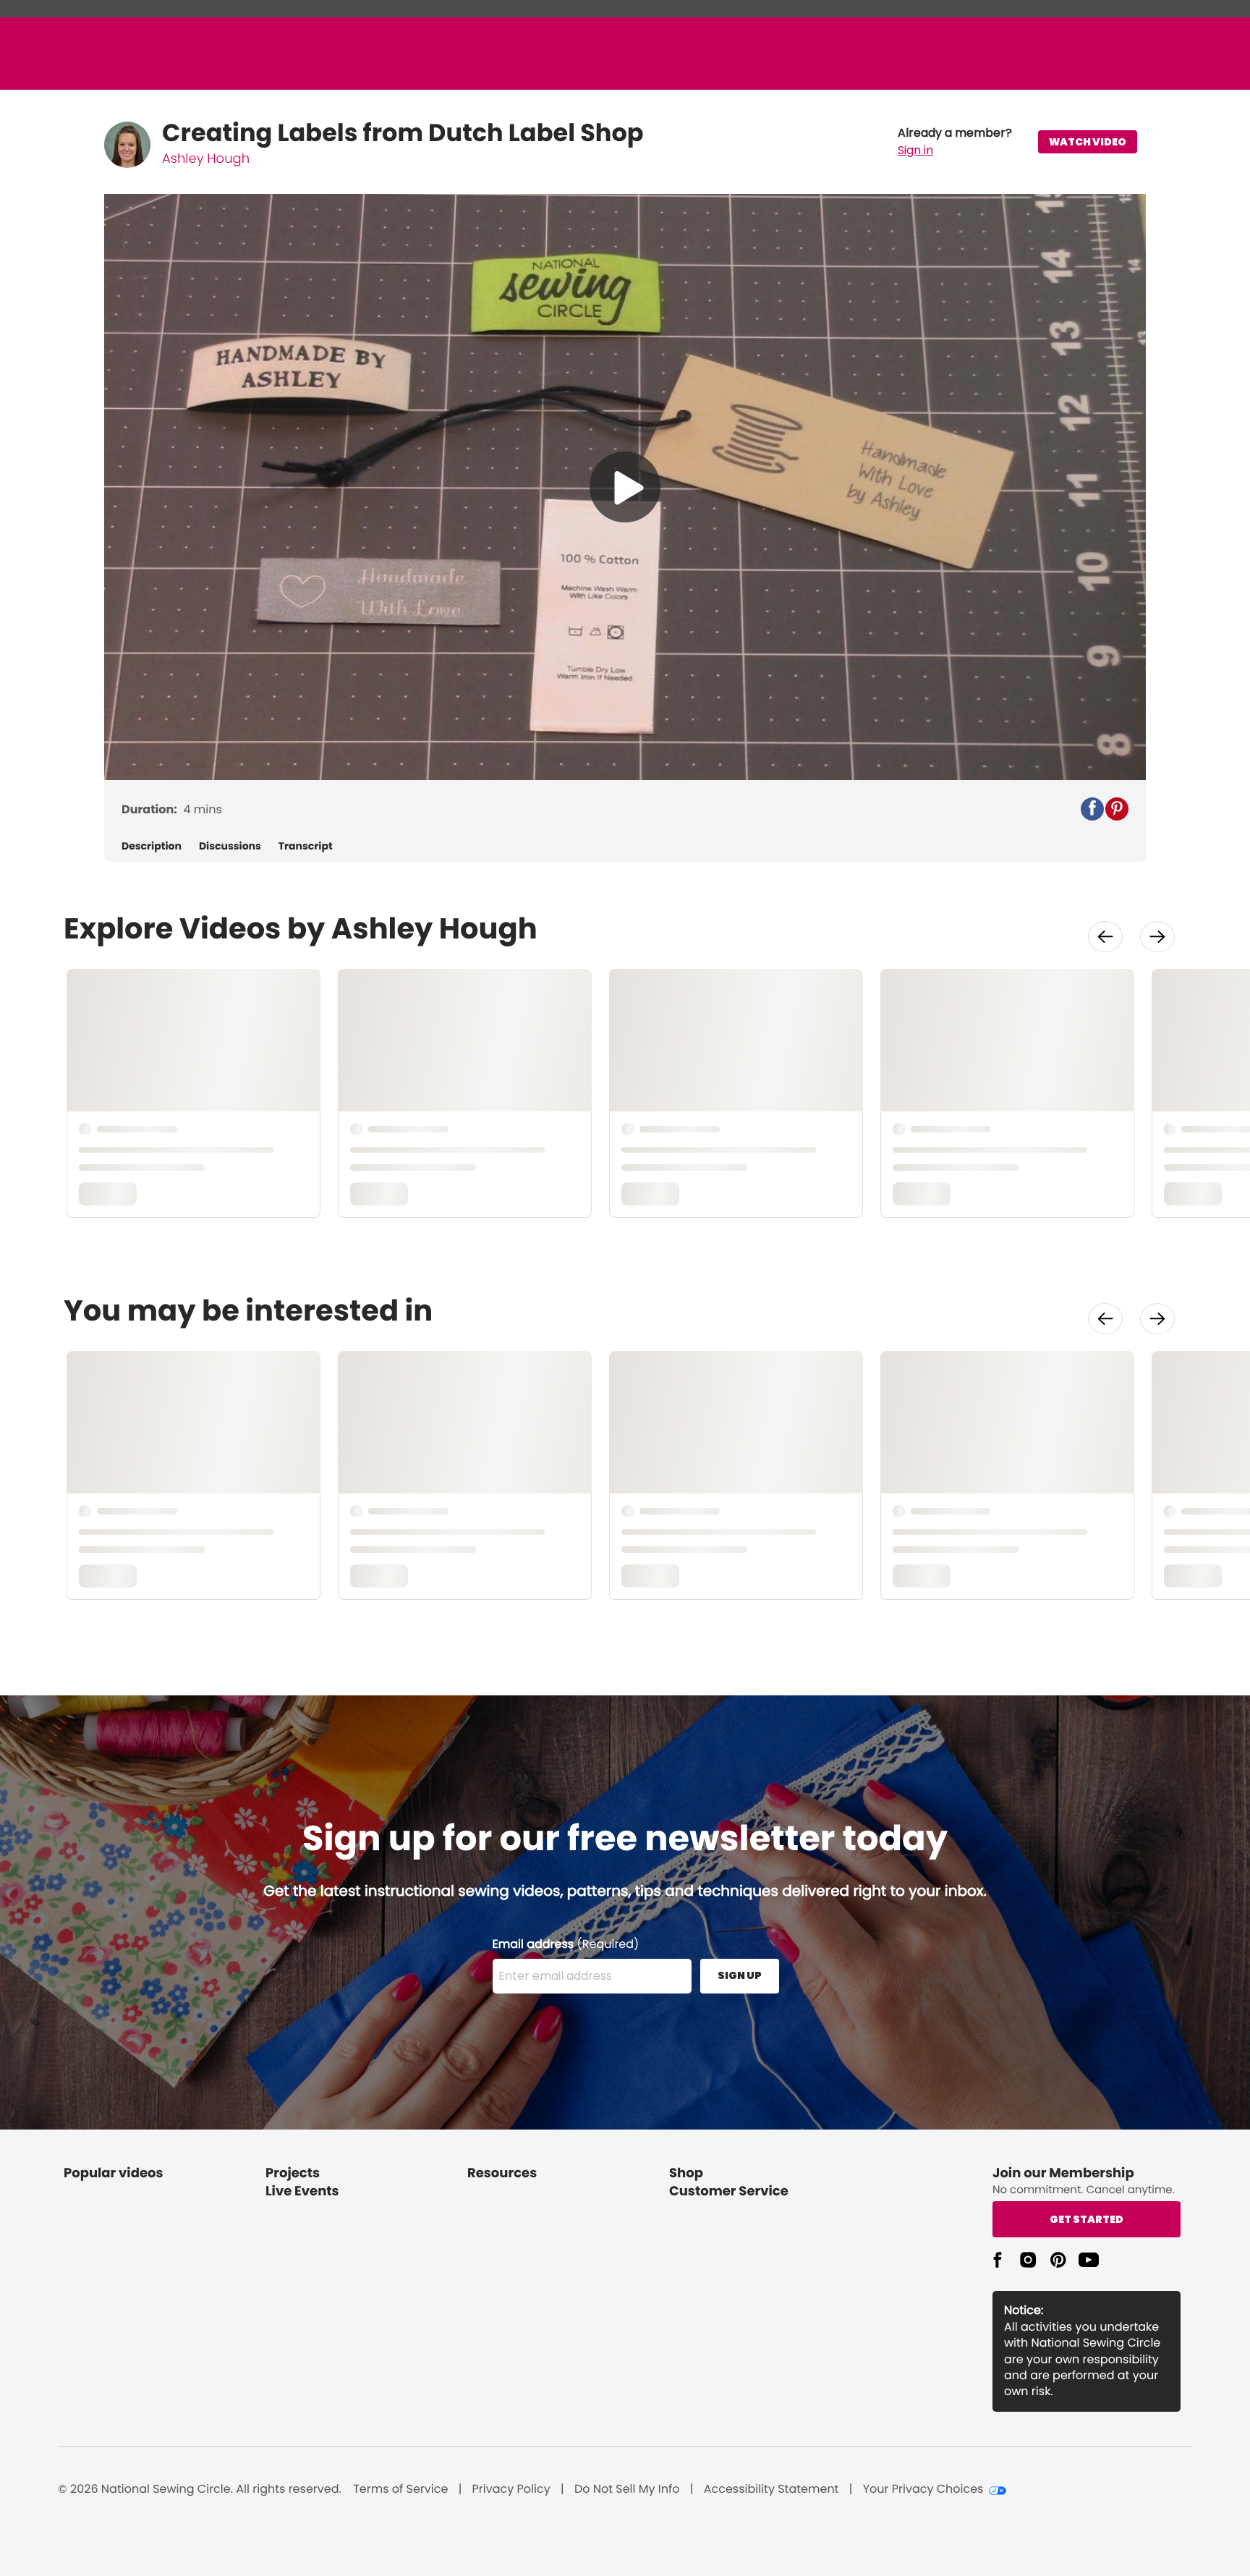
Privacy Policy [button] (511, 2489)
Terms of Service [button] (400, 2489)
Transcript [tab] (306, 846)
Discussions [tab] (230, 846)
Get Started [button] (1087, 2219)
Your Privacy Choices (923, 2489)
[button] (955, 142)
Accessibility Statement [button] (771, 2489)
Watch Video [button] (1088, 142)
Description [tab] (152, 846)
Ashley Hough (206, 159)
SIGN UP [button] (740, 1975)
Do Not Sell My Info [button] (627, 2489)
